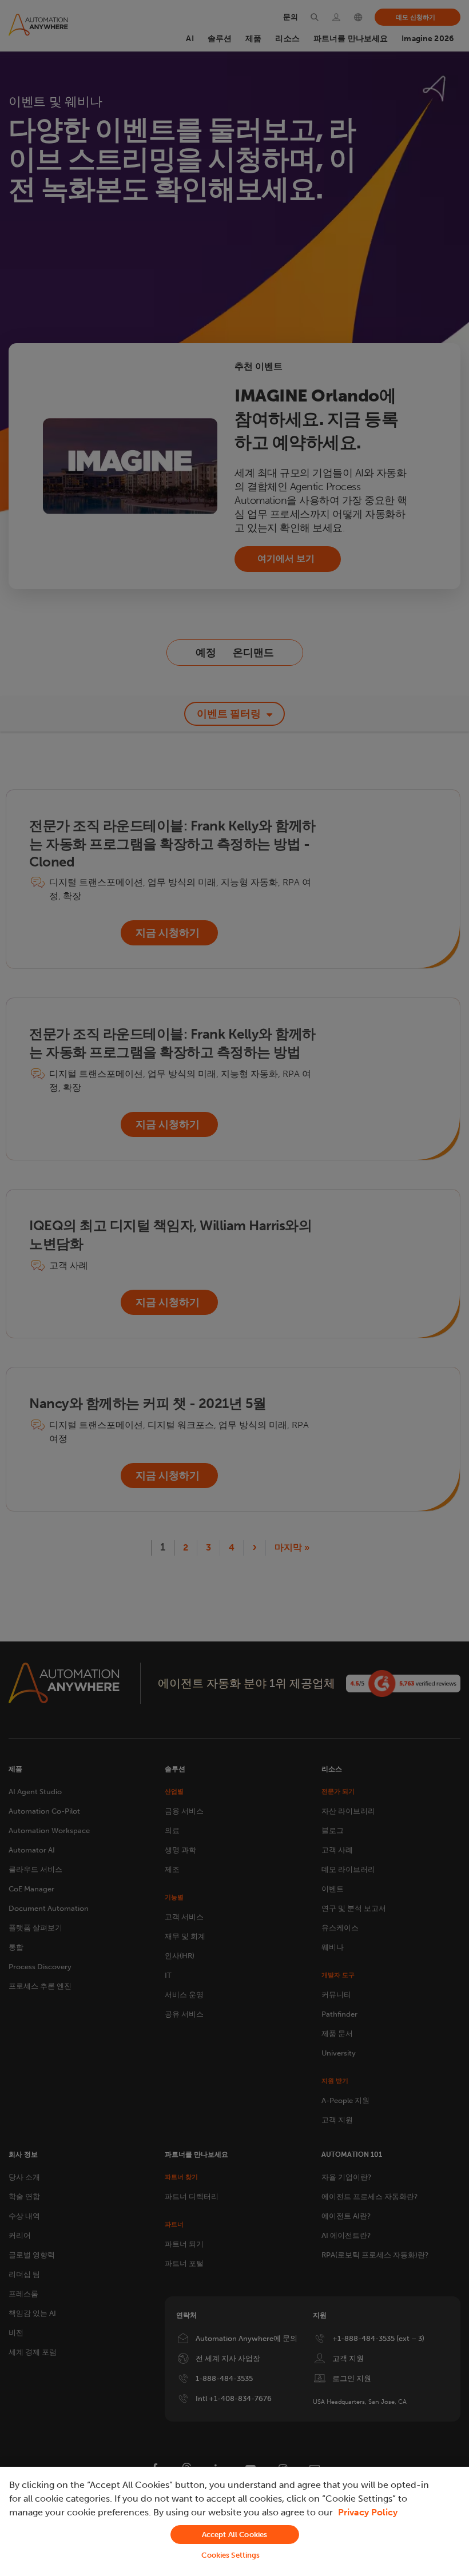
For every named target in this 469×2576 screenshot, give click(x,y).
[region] (234, 2521)
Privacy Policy (368, 2512)
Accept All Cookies (234, 2535)
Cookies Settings (230, 2555)
